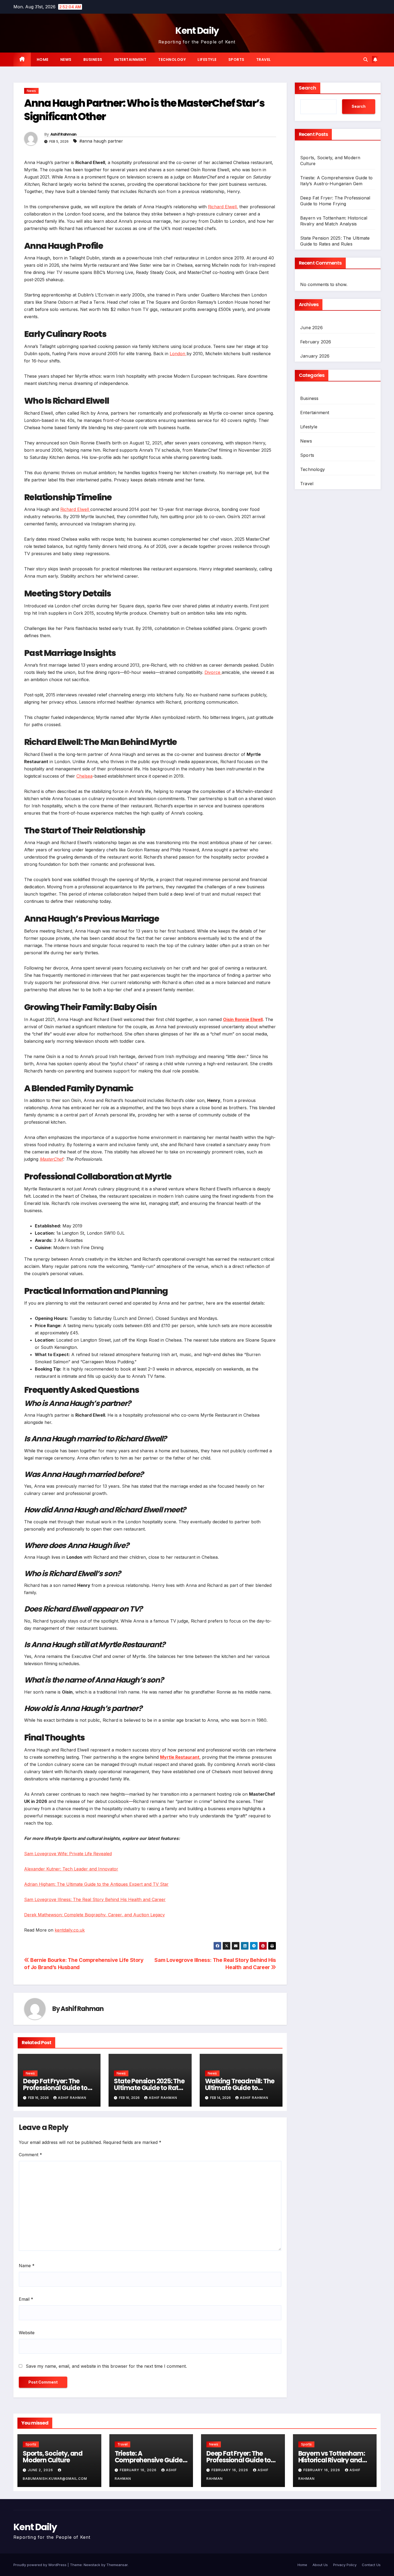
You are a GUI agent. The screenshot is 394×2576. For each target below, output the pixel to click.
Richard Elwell (75, 509)
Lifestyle (207, 60)
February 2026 (316, 342)
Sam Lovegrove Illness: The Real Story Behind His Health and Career (95, 1899)
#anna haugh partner (101, 141)
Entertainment (130, 60)
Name (27, 2266)
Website (27, 2333)
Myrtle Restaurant (180, 1757)
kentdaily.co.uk (70, 1930)
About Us (320, 2565)
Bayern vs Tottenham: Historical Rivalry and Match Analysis (332, 2460)
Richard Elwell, (223, 207)
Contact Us (371, 2565)
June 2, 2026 (41, 2470)
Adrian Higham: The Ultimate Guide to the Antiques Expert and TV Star (96, 1884)
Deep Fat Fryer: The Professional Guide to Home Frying (55, 2088)
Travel (264, 60)
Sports (236, 60)
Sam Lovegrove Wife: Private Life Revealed (68, 1854)
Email (26, 2299)
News (66, 60)
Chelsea (84, 776)
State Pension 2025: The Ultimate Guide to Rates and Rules (149, 2088)
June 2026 (311, 328)
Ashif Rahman (64, 134)
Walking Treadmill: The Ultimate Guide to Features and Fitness (240, 2088)
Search (308, 88)
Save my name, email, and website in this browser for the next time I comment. (106, 2366)
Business (93, 60)
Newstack (92, 2565)
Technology (172, 60)
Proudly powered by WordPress (40, 2565)
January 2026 (315, 356)
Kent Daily (197, 31)
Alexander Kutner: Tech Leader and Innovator (71, 1869)
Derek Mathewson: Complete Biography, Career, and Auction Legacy (94, 1915)
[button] (366, 60)
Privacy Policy (345, 2565)
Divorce (213, 672)
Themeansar (117, 2565)
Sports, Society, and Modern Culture (53, 2457)
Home (43, 60)
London (178, 354)
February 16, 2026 (139, 2470)
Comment (30, 2155)
